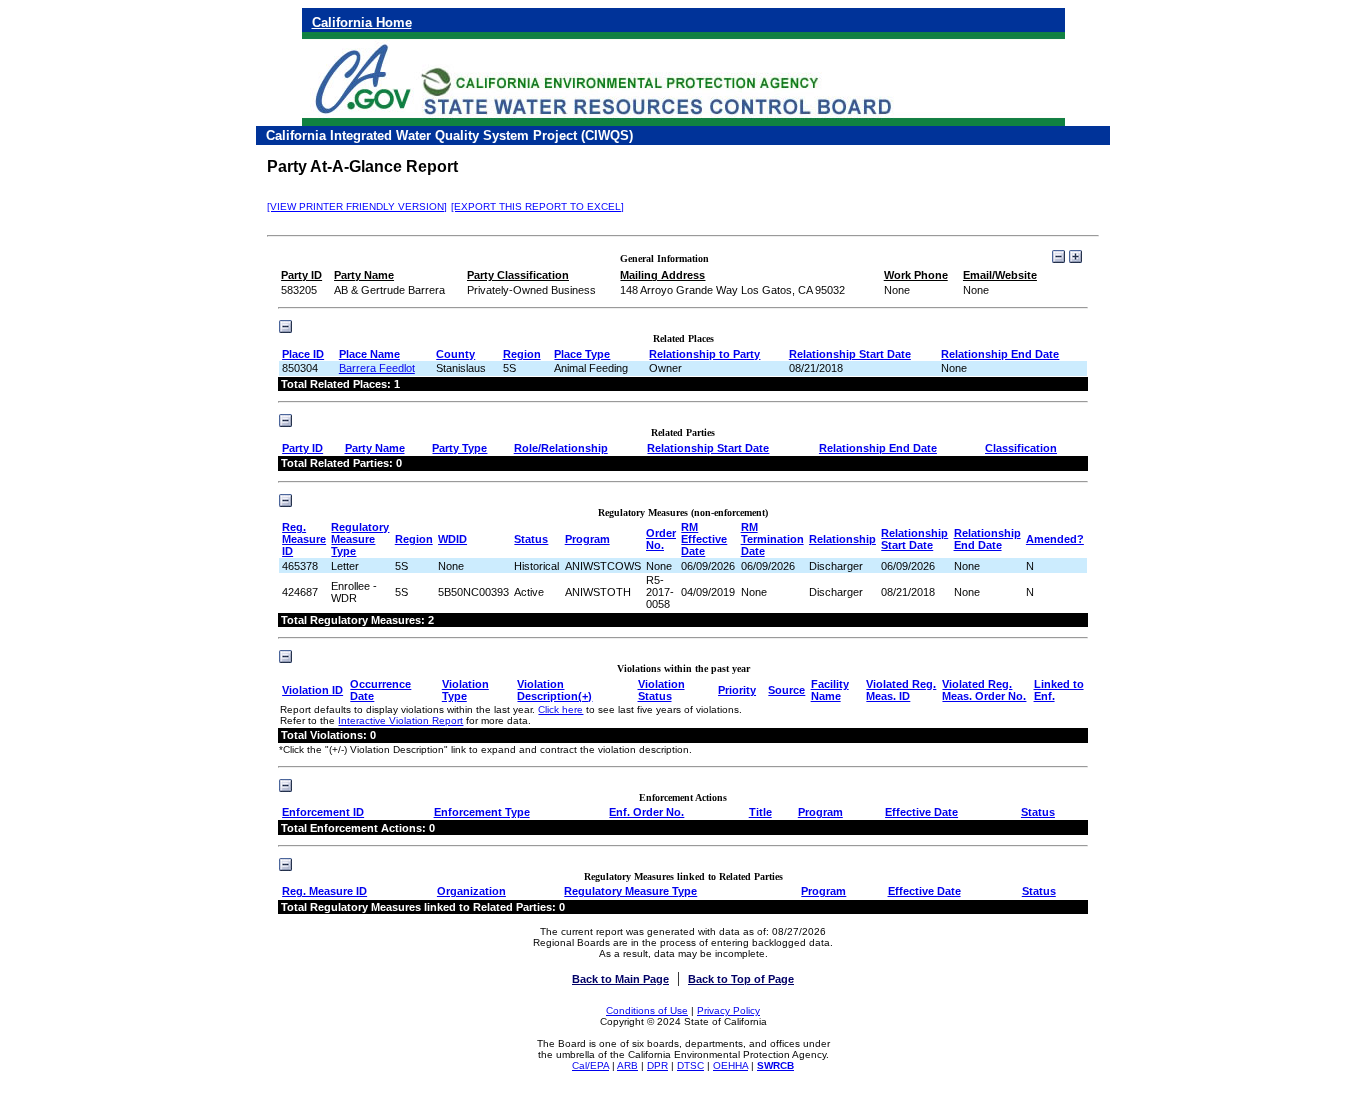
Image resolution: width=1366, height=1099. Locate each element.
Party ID (302, 448)
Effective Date (921, 812)
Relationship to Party (704, 354)
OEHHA (730, 1065)
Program (587, 539)
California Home (362, 22)
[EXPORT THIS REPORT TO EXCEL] (537, 206)
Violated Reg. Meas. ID (901, 690)
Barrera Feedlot (377, 368)
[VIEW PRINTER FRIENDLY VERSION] (357, 206)
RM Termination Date (772, 539)
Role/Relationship (561, 448)
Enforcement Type (482, 812)
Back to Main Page (620, 979)
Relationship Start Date (850, 354)
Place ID (303, 354)
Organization (471, 891)
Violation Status (661, 690)
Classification (1021, 448)
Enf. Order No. (646, 812)
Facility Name (830, 690)
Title (760, 812)
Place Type (582, 354)
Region (522, 354)
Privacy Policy (728, 1010)
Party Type (459, 448)
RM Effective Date (704, 539)
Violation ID (312, 690)
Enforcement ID (323, 812)
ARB (627, 1065)
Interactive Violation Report (400, 720)
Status (531, 539)
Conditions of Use (647, 1010)
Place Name (369, 354)
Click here (560, 709)
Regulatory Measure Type (360, 539)
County (455, 354)
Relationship (842, 539)
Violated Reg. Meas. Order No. (984, 690)
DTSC (690, 1065)
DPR (657, 1065)
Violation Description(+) (554, 690)
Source (786, 690)
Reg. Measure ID (304, 539)
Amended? (1055, 539)
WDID (452, 539)
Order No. (661, 539)
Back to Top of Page (741, 979)
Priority (737, 690)
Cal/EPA (590, 1065)
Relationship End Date (1000, 354)
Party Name (375, 448)
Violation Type (465, 690)
